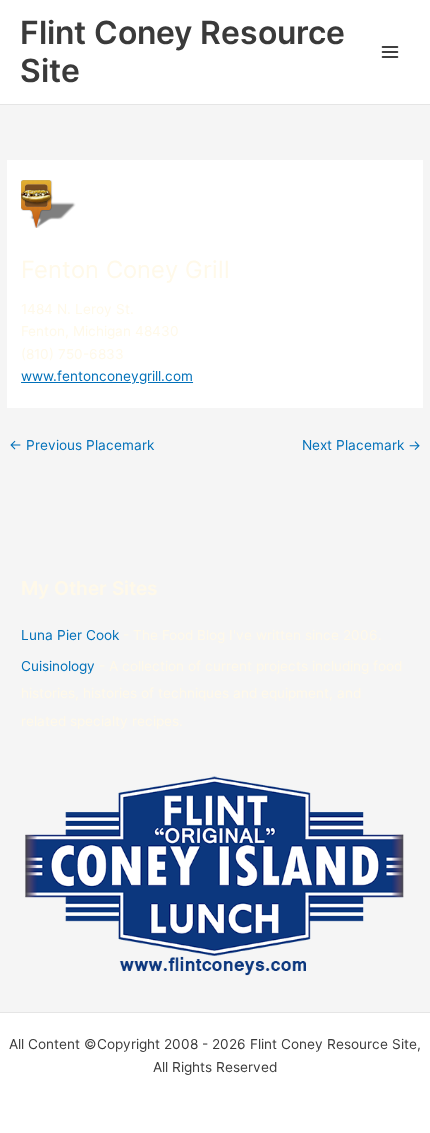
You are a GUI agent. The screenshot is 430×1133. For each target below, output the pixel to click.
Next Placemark (361, 445)
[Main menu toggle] (390, 52)
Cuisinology (58, 666)
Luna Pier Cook (70, 635)
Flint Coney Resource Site (182, 51)
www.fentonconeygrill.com (107, 376)
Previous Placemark (81, 445)
